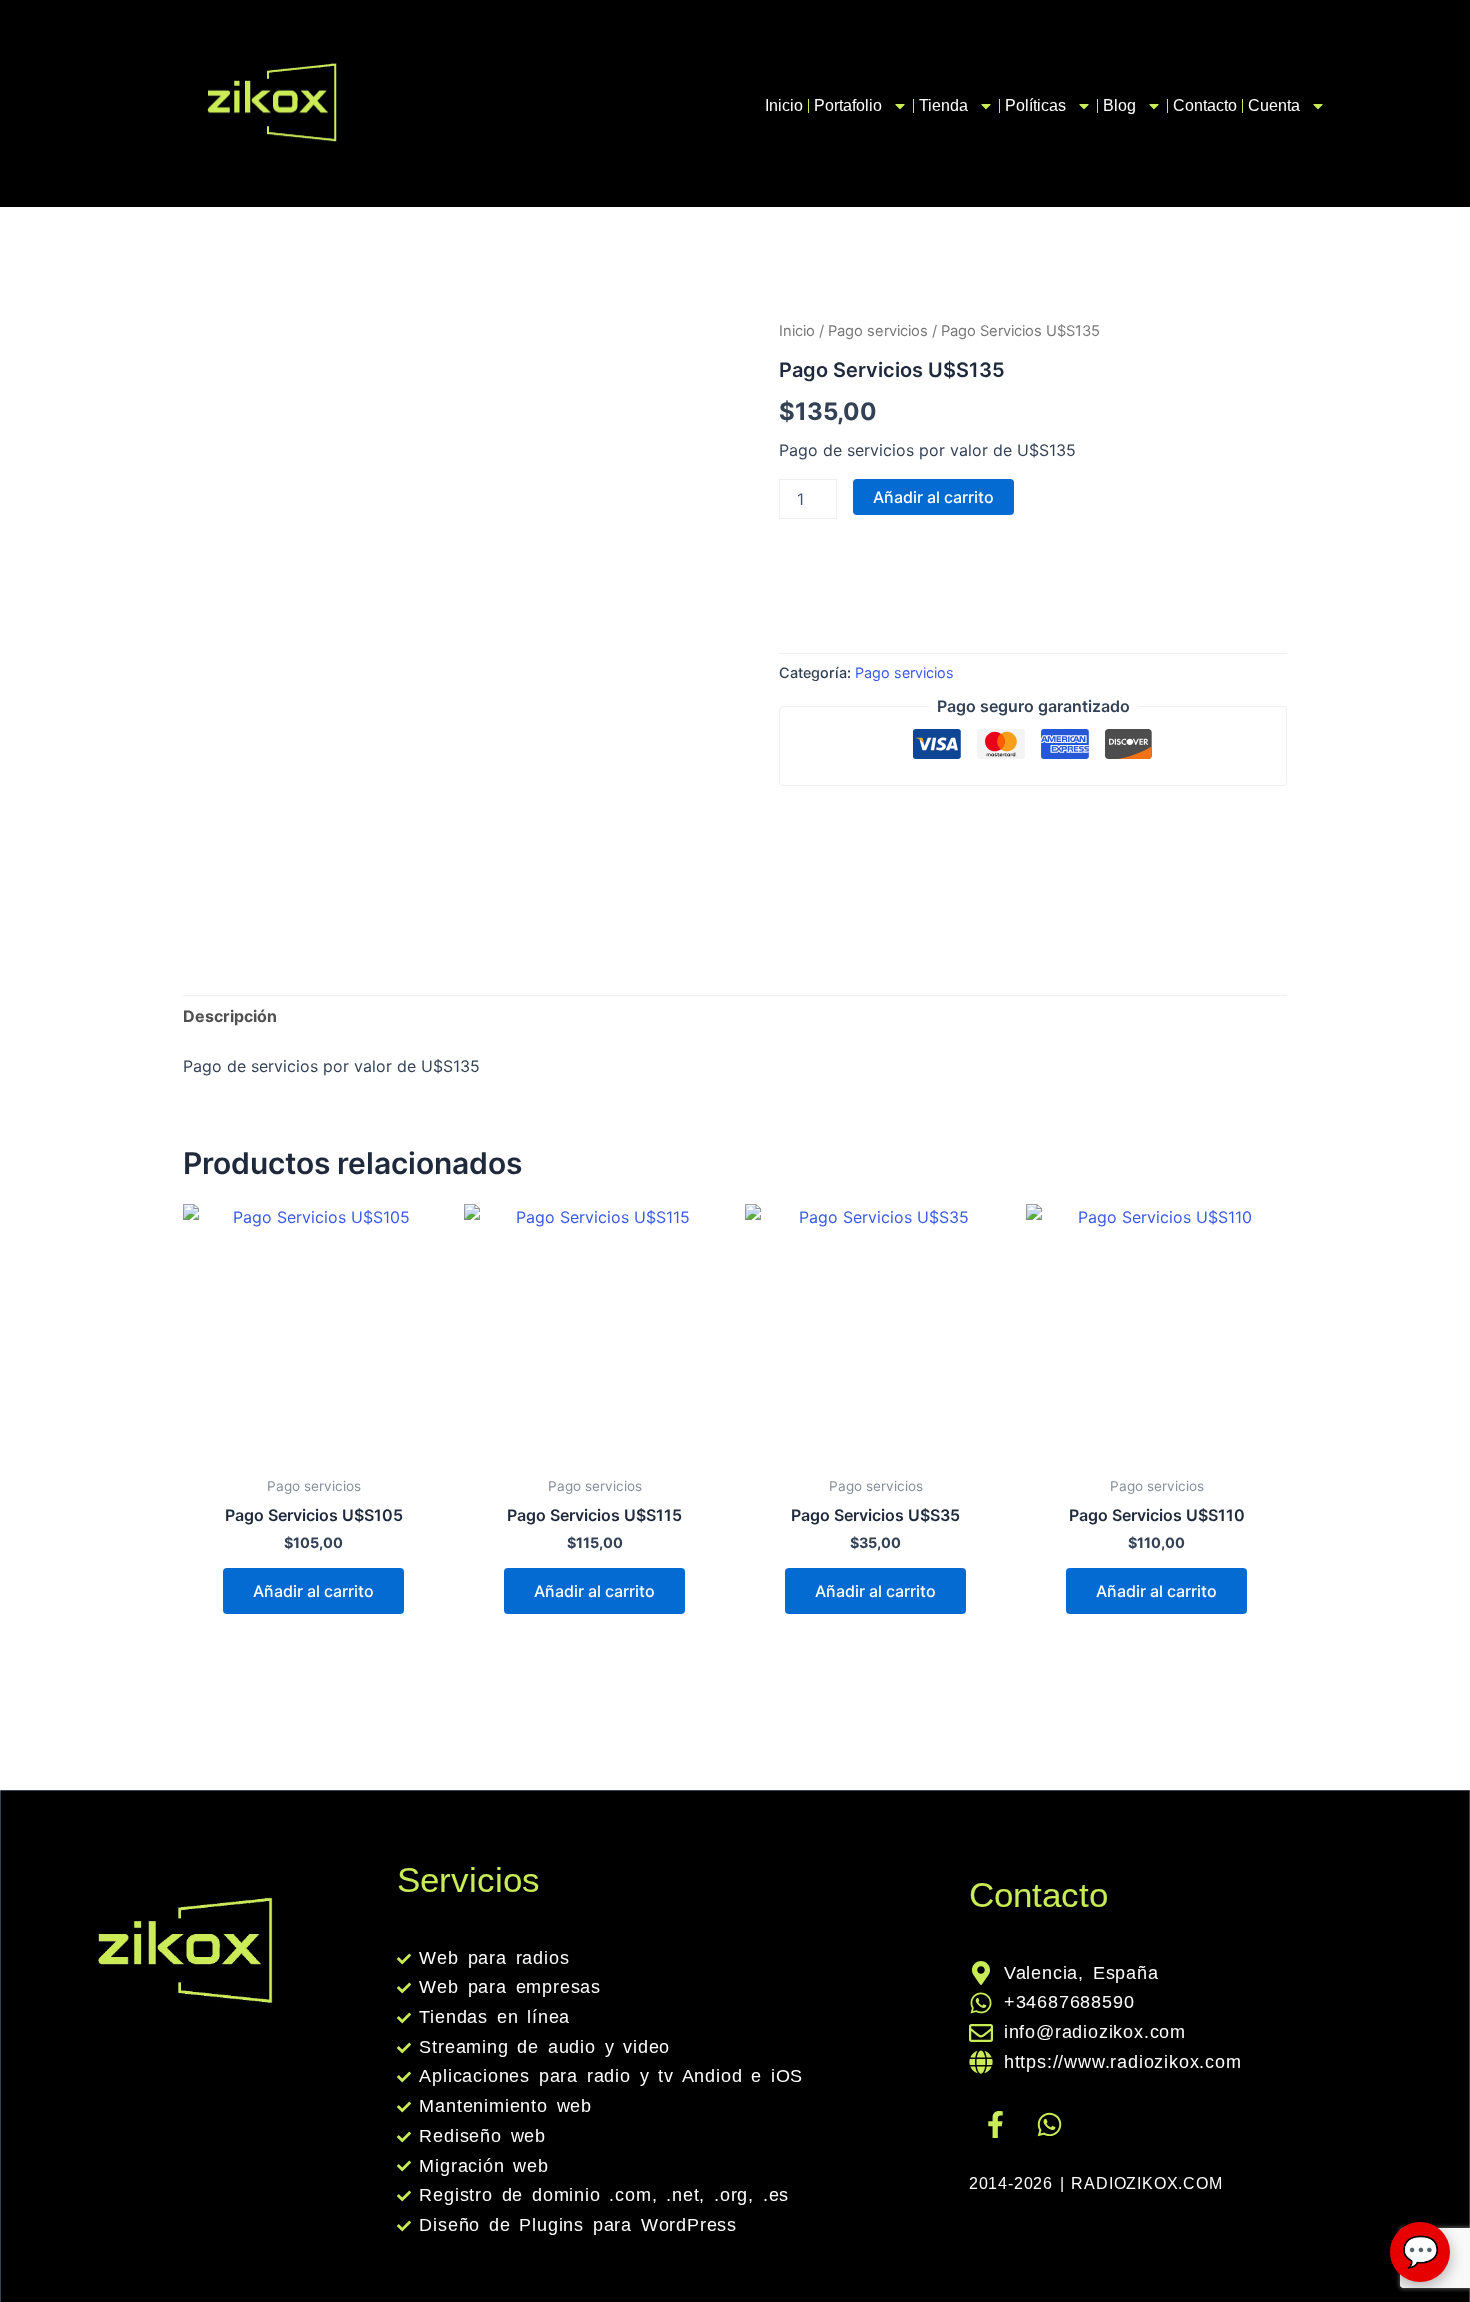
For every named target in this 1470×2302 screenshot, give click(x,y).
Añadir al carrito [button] (313, 1591)
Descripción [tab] (230, 1016)
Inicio (784, 105)
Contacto (1205, 105)
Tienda (943, 105)
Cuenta (1274, 105)
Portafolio (848, 105)
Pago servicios (878, 331)
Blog (1119, 105)
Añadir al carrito (933, 497)
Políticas (1035, 105)
